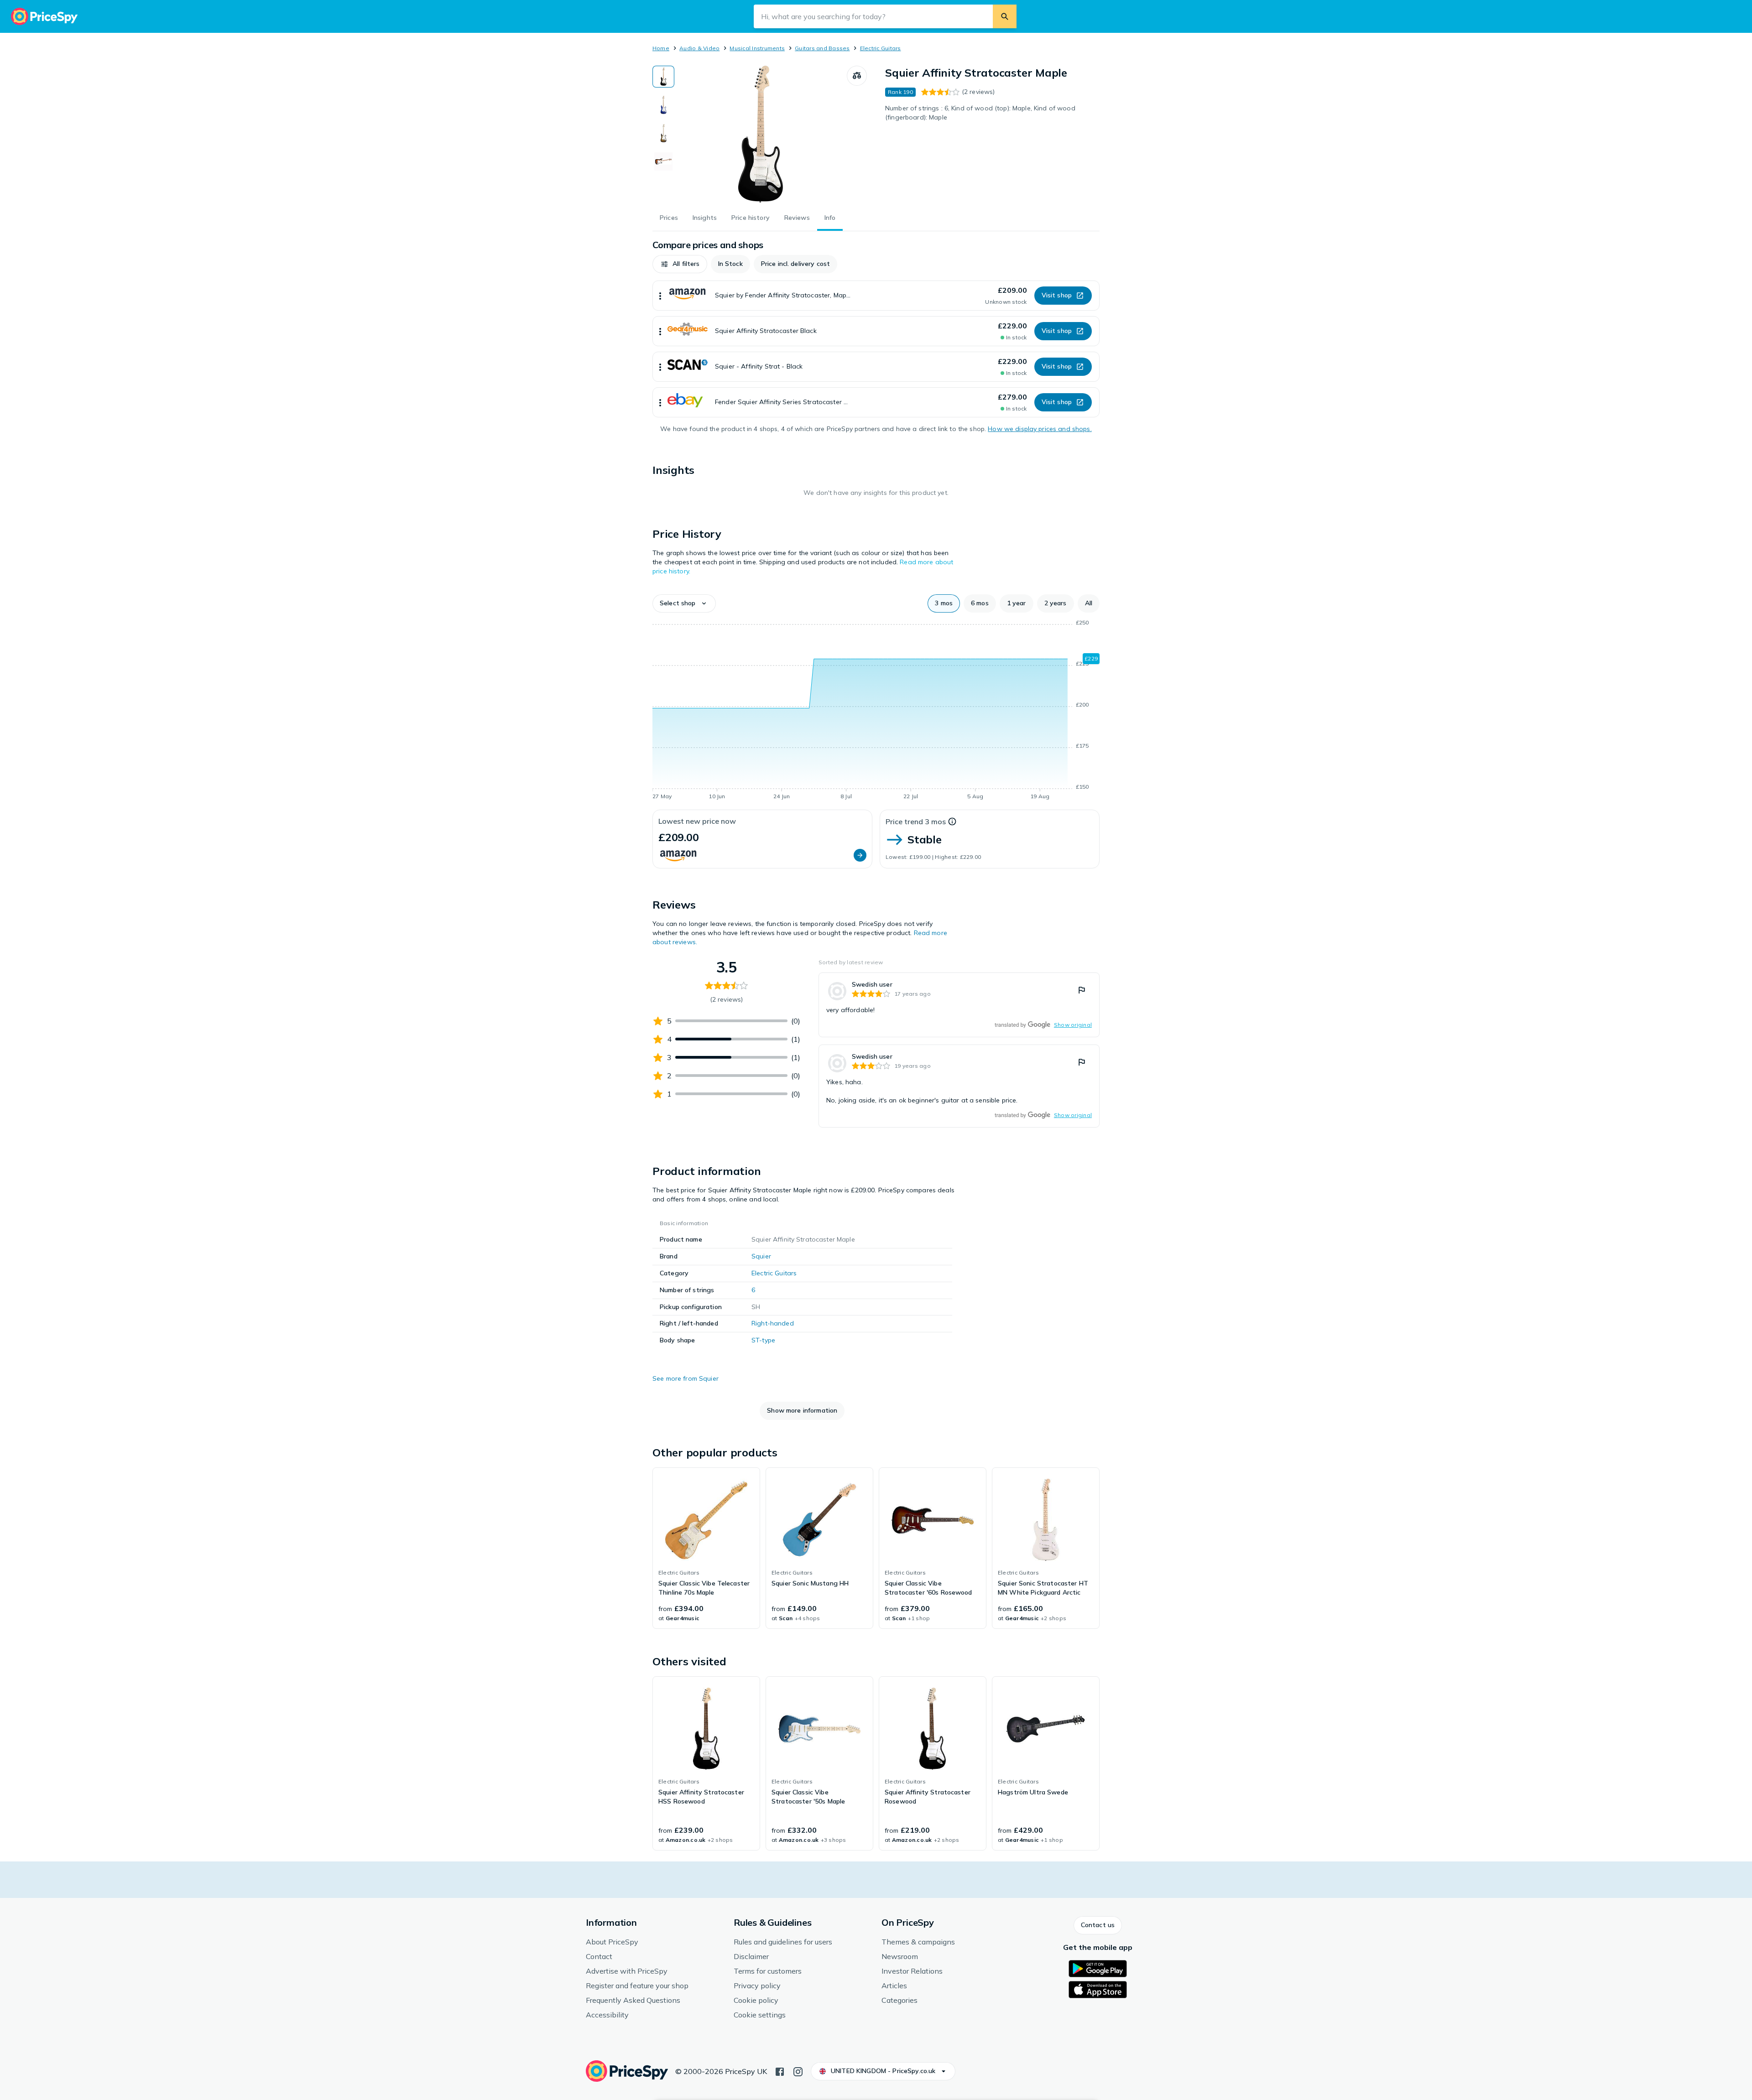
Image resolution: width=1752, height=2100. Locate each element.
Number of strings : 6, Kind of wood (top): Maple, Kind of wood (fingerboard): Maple (980, 113)
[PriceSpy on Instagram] (798, 2071)
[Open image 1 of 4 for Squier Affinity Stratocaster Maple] (761, 134)
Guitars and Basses (822, 48)
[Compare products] (857, 76)
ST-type (763, 1340)
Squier (761, 1256)
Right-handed (773, 1323)
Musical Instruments (757, 48)
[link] (959, 1005)
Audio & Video (699, 48)
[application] (876, 711)
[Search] (1005, 16)
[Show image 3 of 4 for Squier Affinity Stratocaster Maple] (663, 133)
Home (661, 48)
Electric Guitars (881, 48)
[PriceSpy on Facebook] (780, 2071)
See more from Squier (686, 1378)
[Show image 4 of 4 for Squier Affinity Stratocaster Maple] (663, 161)
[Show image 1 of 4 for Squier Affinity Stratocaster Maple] (663, 77)
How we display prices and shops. (1040, 429)
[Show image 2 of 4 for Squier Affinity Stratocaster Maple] (663, 105)
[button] (680, 264)
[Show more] (660, 296)
